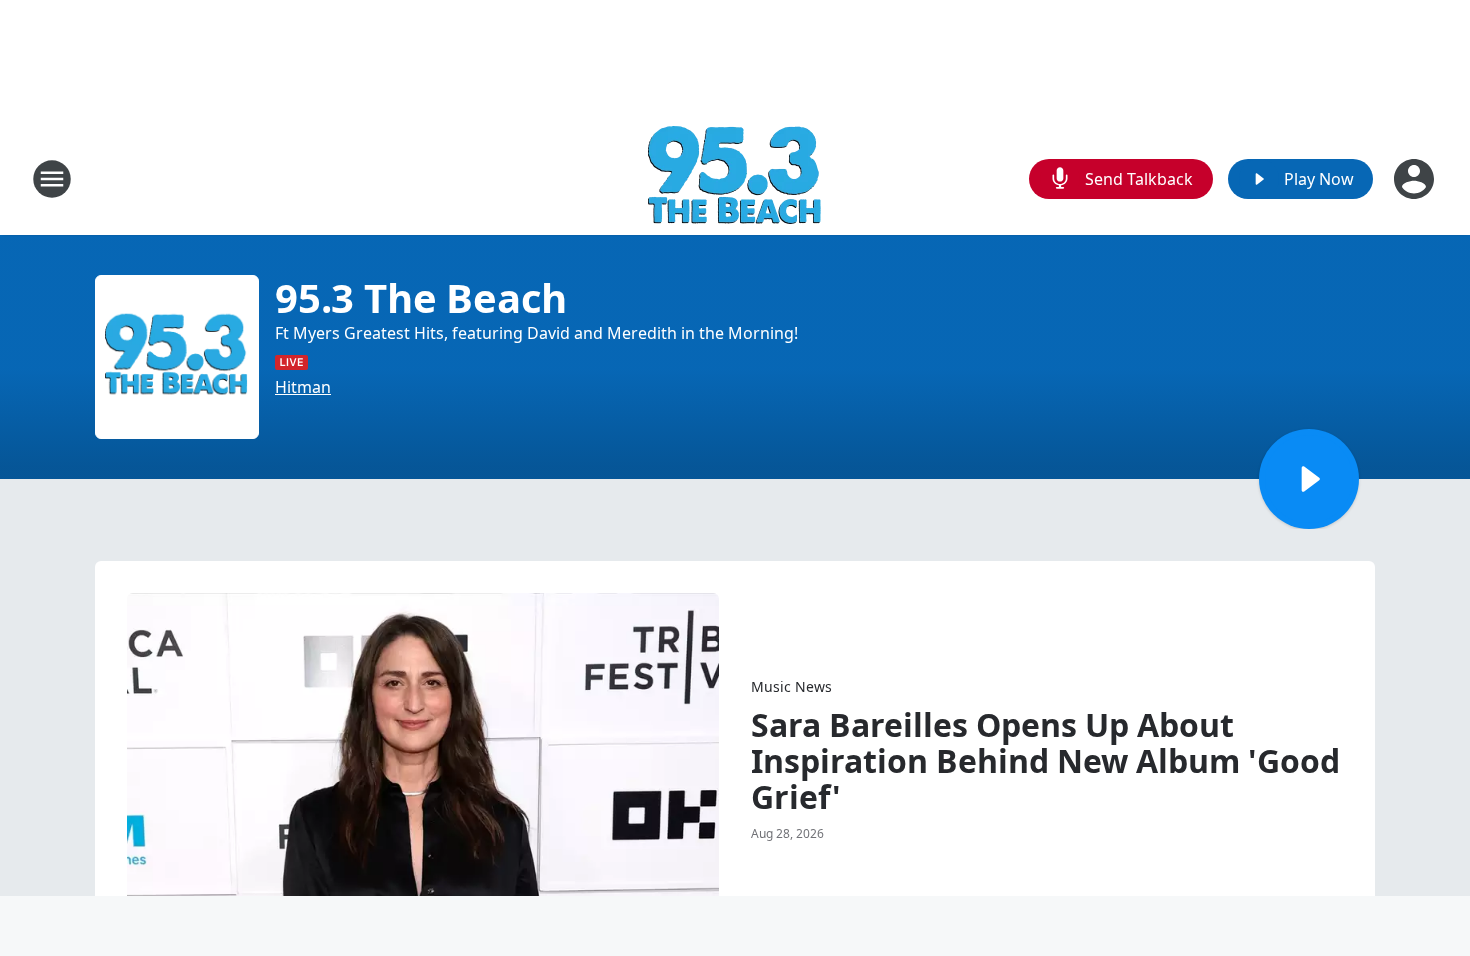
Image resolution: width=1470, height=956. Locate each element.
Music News (791, 686)
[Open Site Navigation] (52, 179)
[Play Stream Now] (1309, 479)
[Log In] (1416, 179)
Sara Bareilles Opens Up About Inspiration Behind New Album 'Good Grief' (1045, 761)
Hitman (303, 387)
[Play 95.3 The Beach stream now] (177, 357)
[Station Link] (735, 178)
